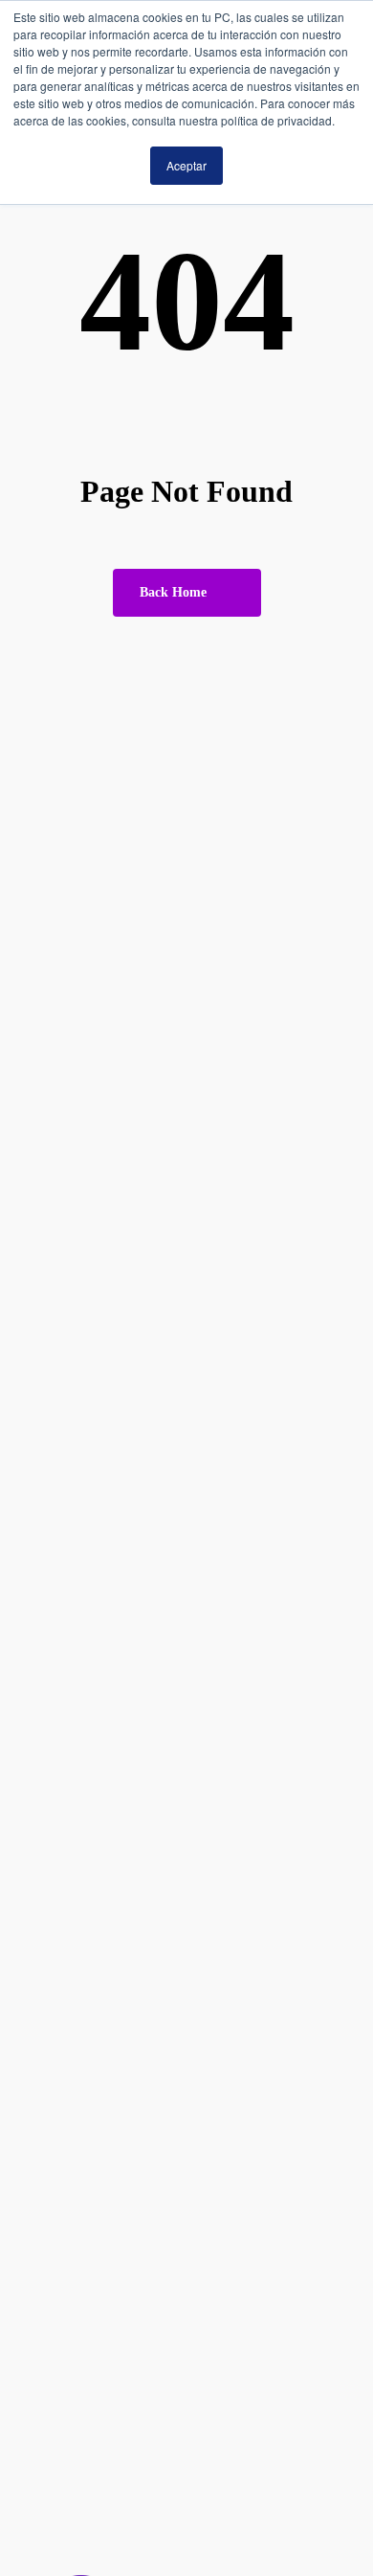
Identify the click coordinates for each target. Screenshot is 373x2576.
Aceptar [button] (186, 165)
